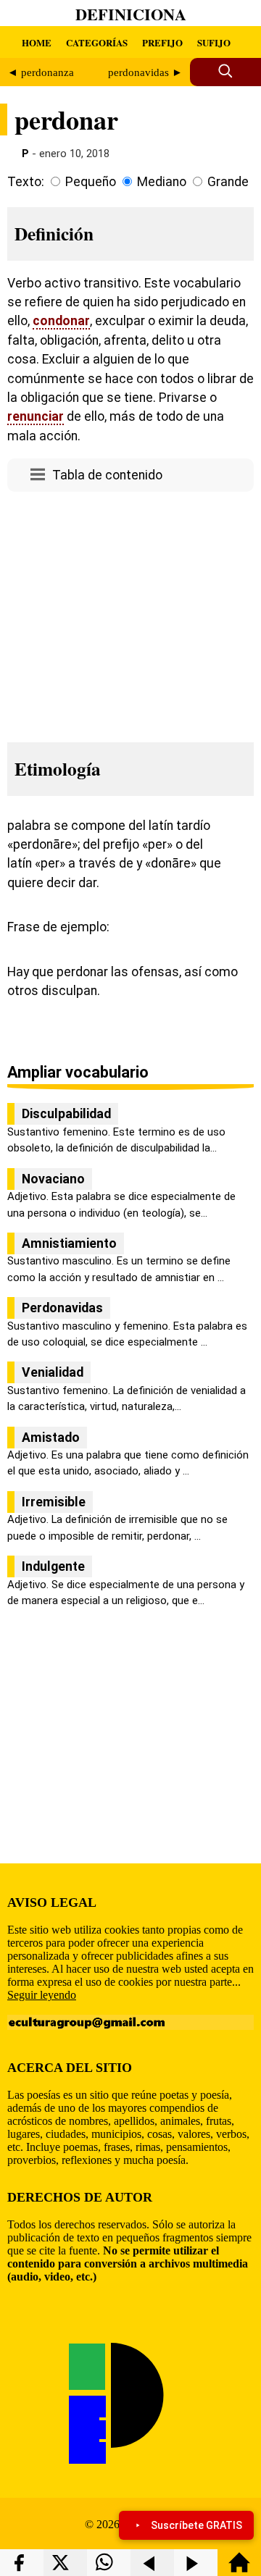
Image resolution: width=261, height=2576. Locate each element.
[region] (130, 613)
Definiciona (131, 14)
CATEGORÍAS (97, 42)
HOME (37, 42)
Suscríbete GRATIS (196, 2525)
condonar (61, 321)
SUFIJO (214, 42)
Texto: (26, 182)
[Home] (239, 2569)
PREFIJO (162, 42)
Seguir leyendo (42, 1995)
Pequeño (91, 182)
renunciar (36, 416)
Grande (228, 182)
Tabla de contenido (107, 475)
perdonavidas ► (145, 72)
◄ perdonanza (41, 72)
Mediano (162, 182)
